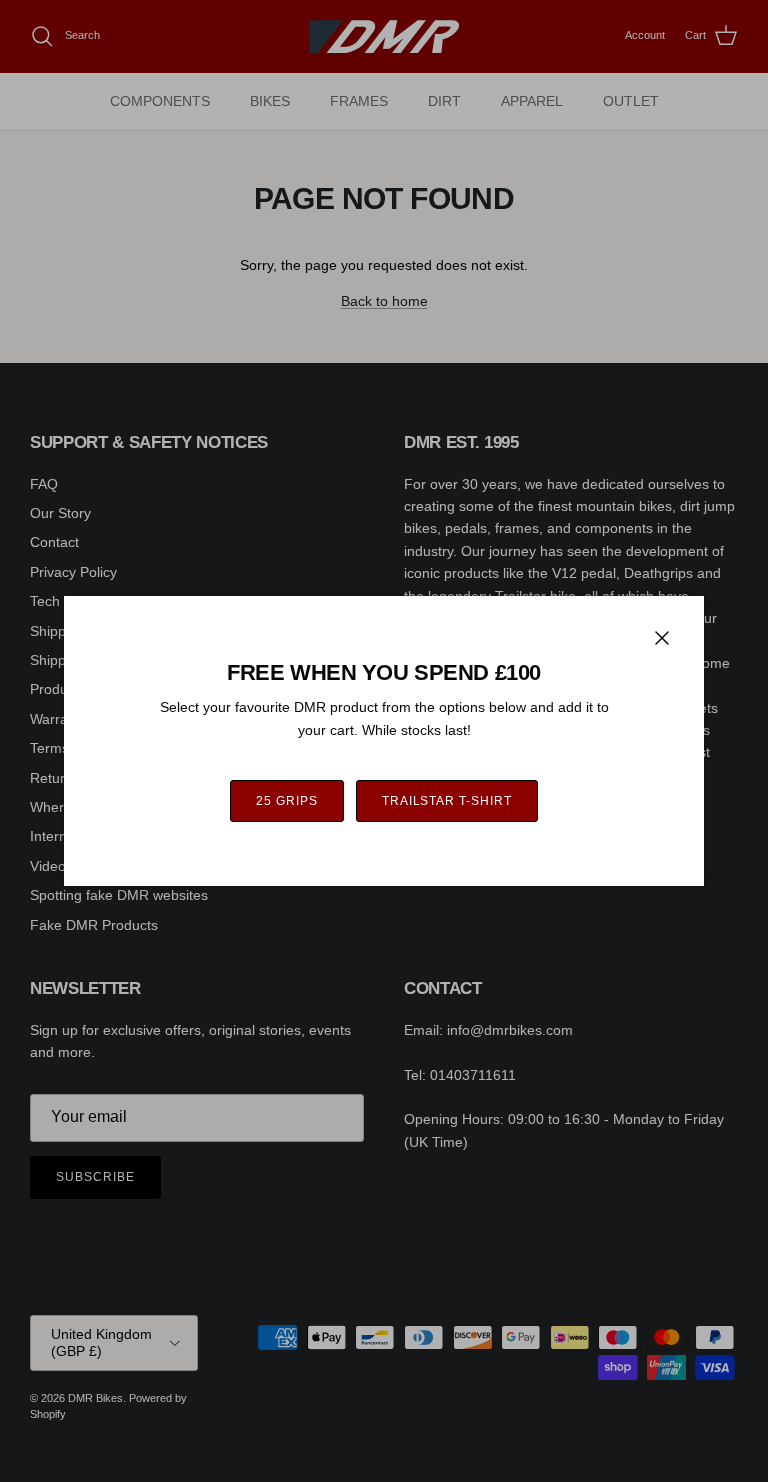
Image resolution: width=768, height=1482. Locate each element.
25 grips (287, 801)
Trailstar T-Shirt (447, 801)
